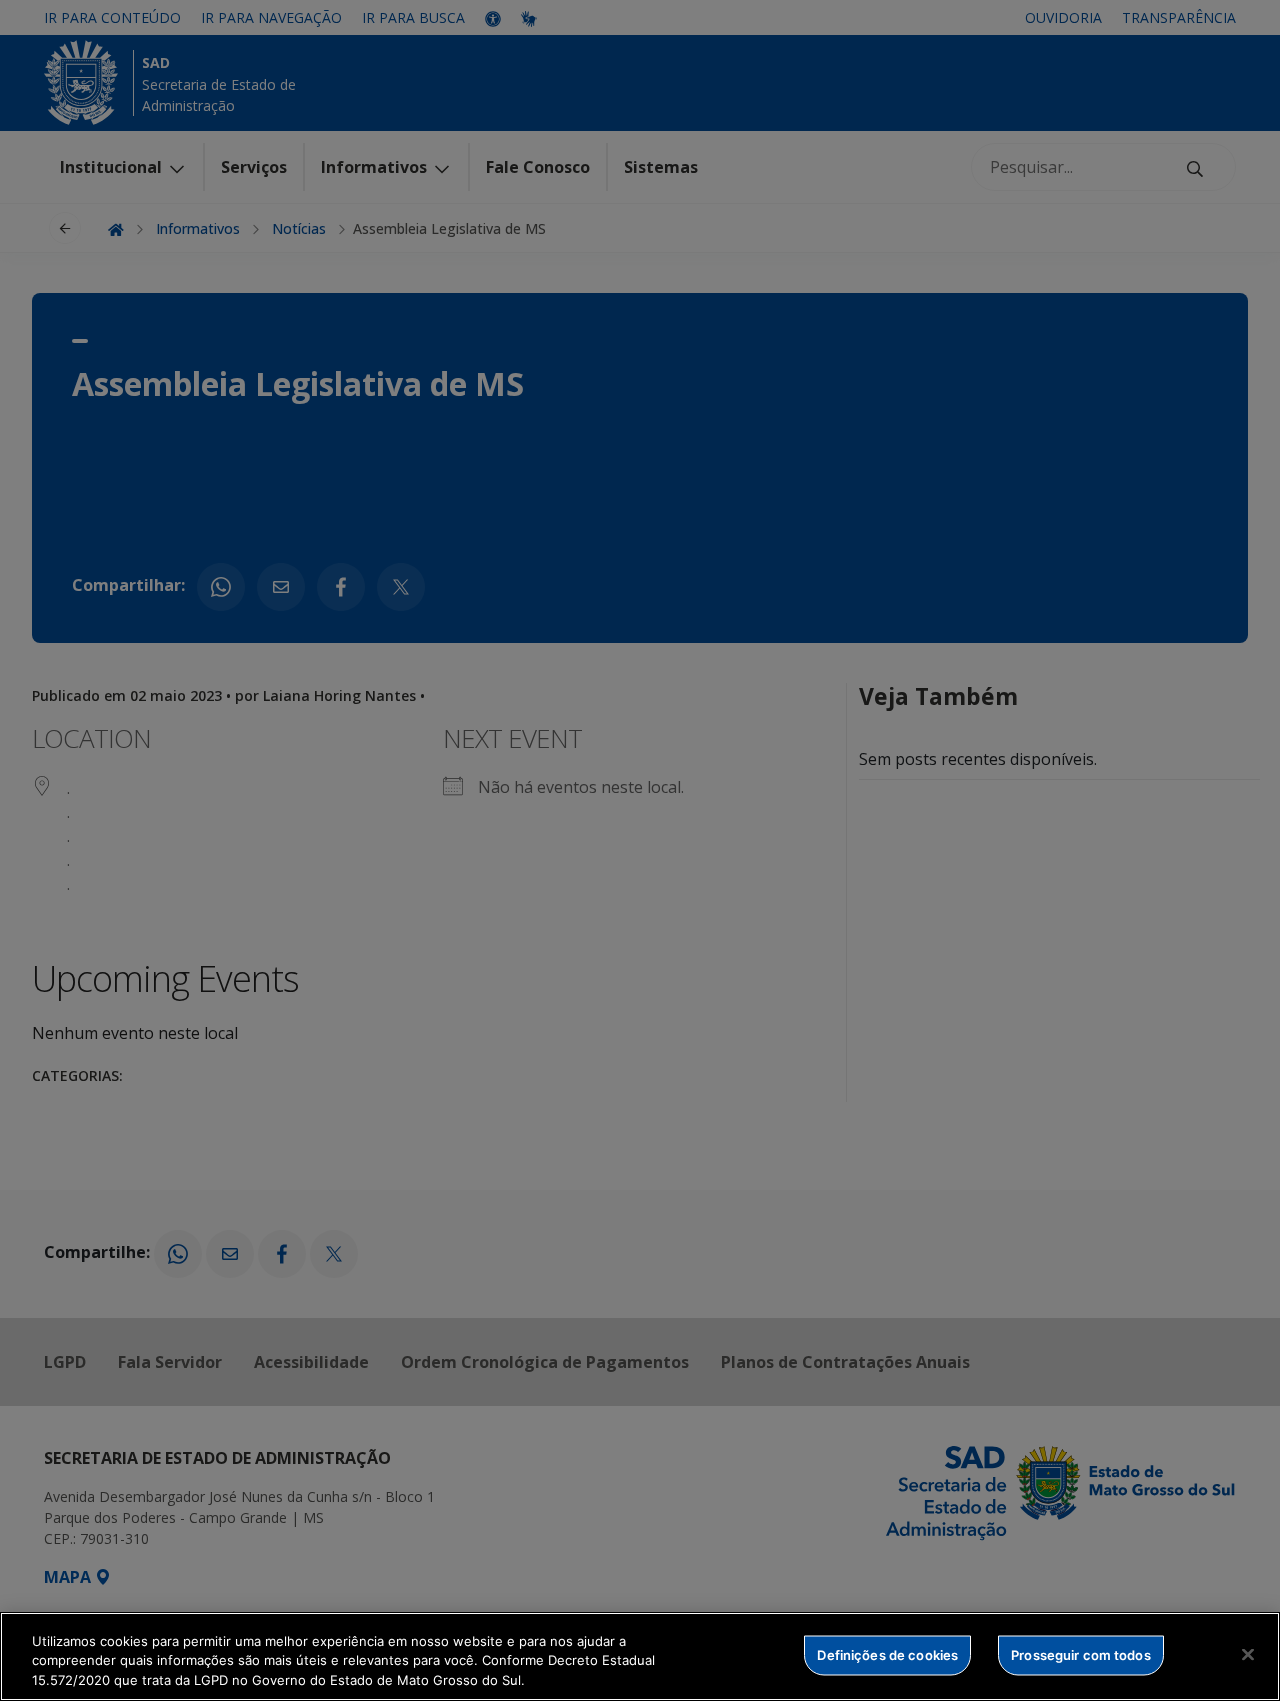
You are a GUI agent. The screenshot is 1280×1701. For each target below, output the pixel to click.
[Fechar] (1248, 1654)
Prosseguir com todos (1081, 1654)
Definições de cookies (887, 1654)
